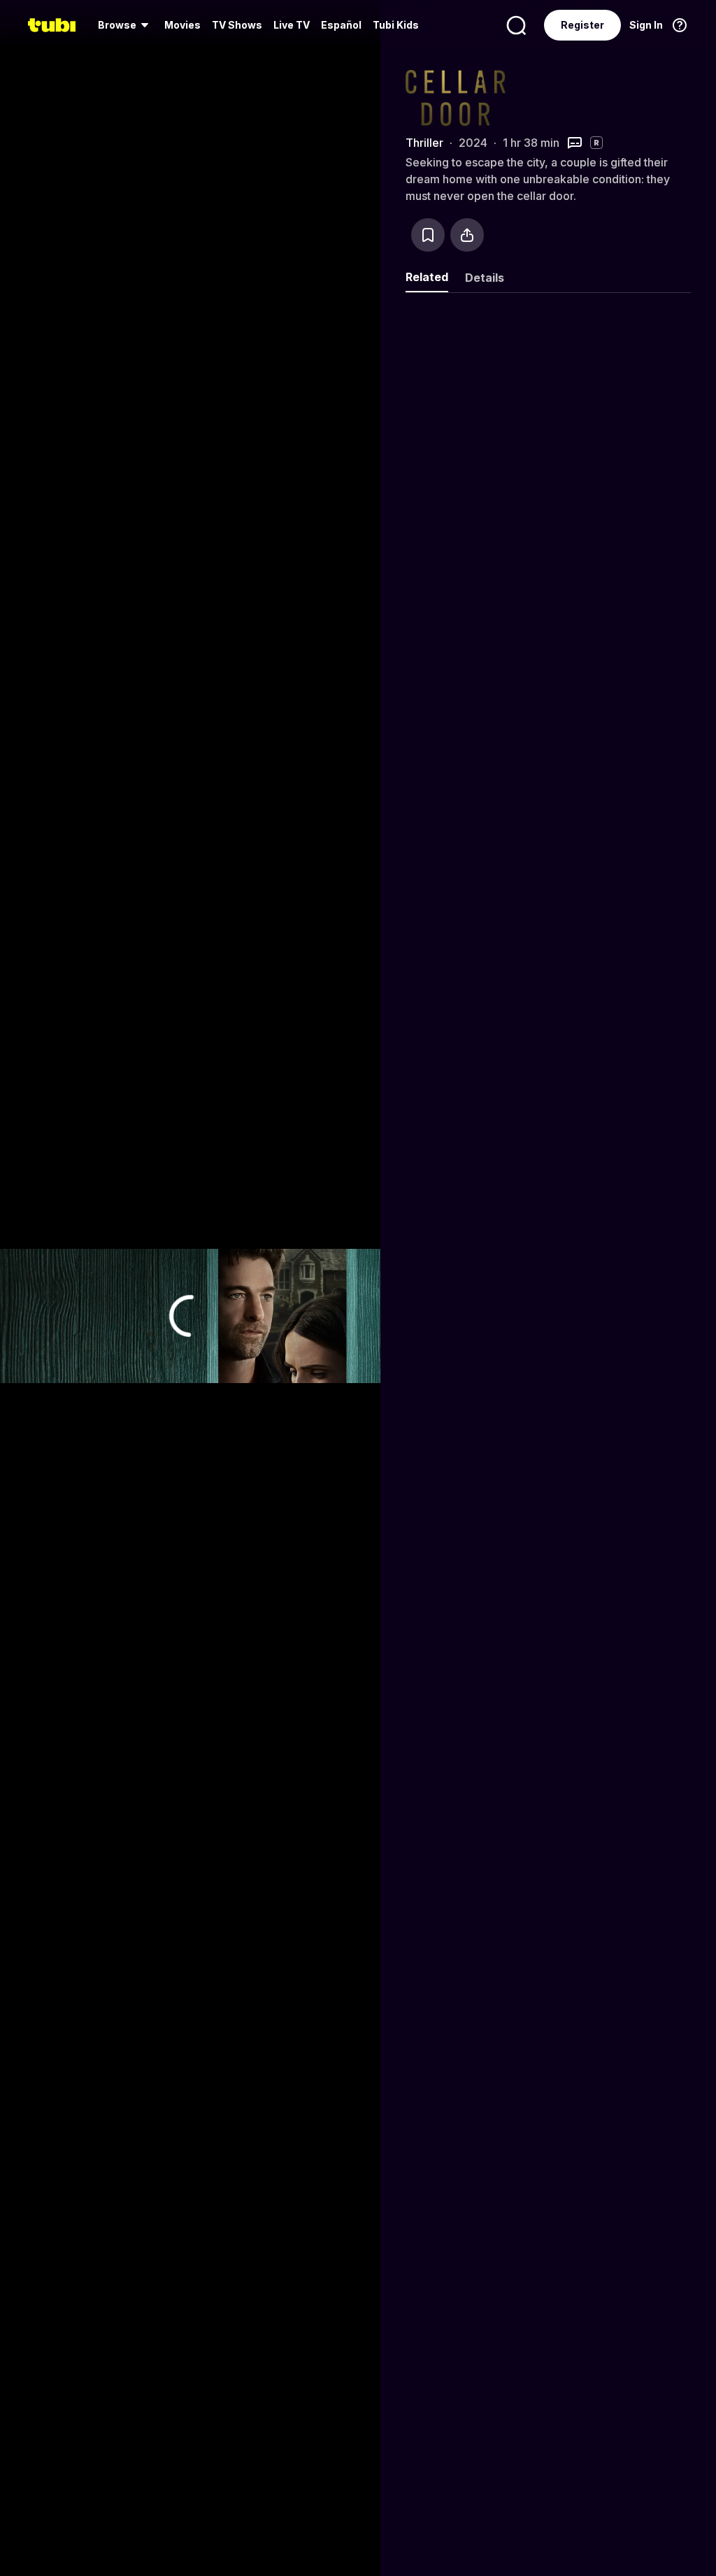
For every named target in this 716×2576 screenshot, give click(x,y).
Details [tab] (485, 278)
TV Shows (237, 25)
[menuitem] (126, 25)
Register (582, 25)
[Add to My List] (428, 235)
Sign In (646, 25)
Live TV (292, 25)
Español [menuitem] (341, 25)
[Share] (467, 235)
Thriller (424, 143)
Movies (182, 25)
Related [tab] (427, 277)
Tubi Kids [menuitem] (396, 25)
